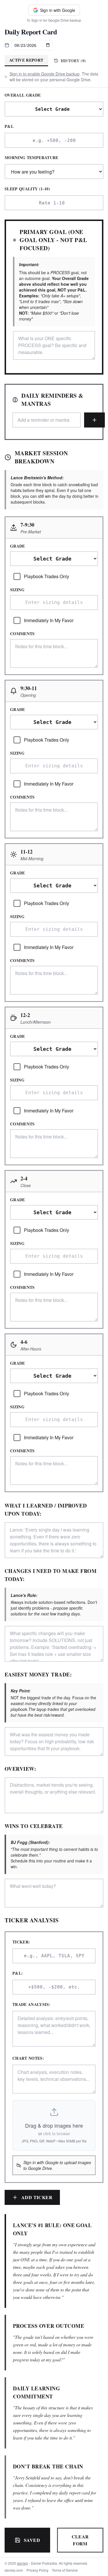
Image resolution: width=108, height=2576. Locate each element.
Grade (18, 546)
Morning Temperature (32, 158)
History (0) (73, 61)
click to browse (57, 2133)
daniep (22, 2563)
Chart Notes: (28, 2058)
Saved (32, 2540)
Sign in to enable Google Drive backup (44, 74)
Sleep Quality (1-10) (27, 189)
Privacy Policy (37, 2570)
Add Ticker (37, 2197)
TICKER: (21, 1942)
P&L (9, 126)
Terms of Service (65, 2570)
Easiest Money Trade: (38, 1674)
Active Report (26, 60)
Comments (22, 634)
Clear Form (80, 2540)
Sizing (17, 590)
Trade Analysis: (31, 2004)
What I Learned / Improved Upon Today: (46, 1510)
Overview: (20, 1769)
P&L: (18, 1973)
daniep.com (14, 2570)
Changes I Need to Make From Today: (51, 1575)
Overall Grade (23, 95)
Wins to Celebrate (34, 1826)
